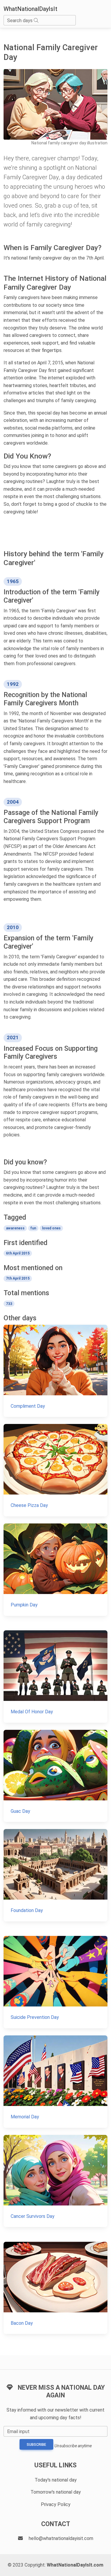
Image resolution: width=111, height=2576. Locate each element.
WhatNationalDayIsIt (30, 9)
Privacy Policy (56, 2504)
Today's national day (56, 2480)
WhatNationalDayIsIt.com (75, 2565)
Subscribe (36, 2445)
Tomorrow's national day (56, 2492)
